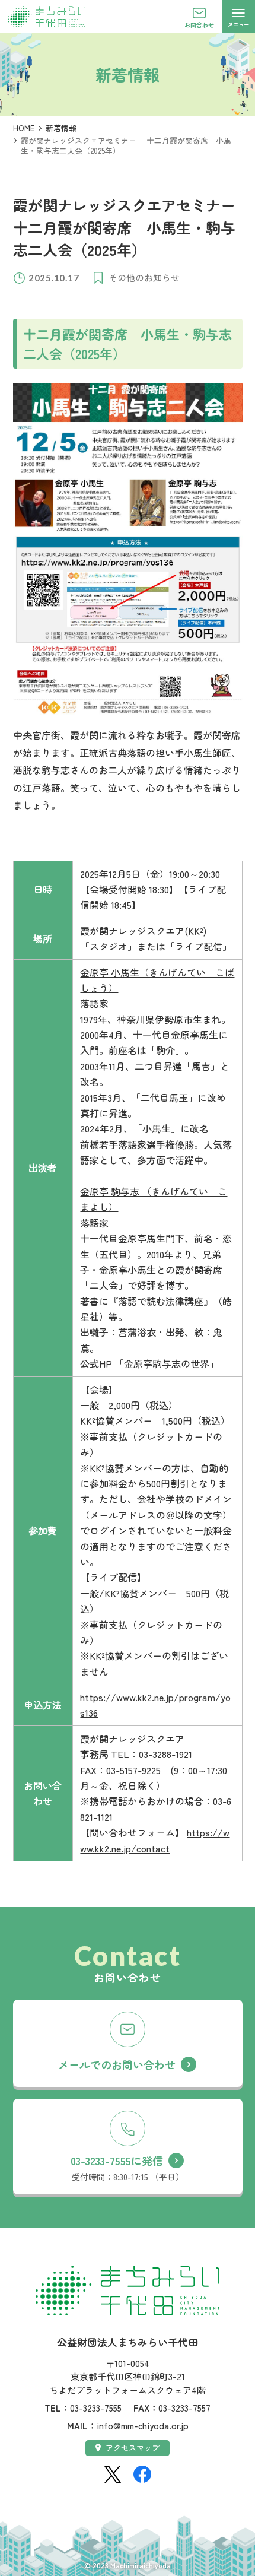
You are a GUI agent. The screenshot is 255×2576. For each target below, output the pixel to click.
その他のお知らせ (144, 277)
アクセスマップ (133, 2447)
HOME (24, 128)
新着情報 (61, 128)
